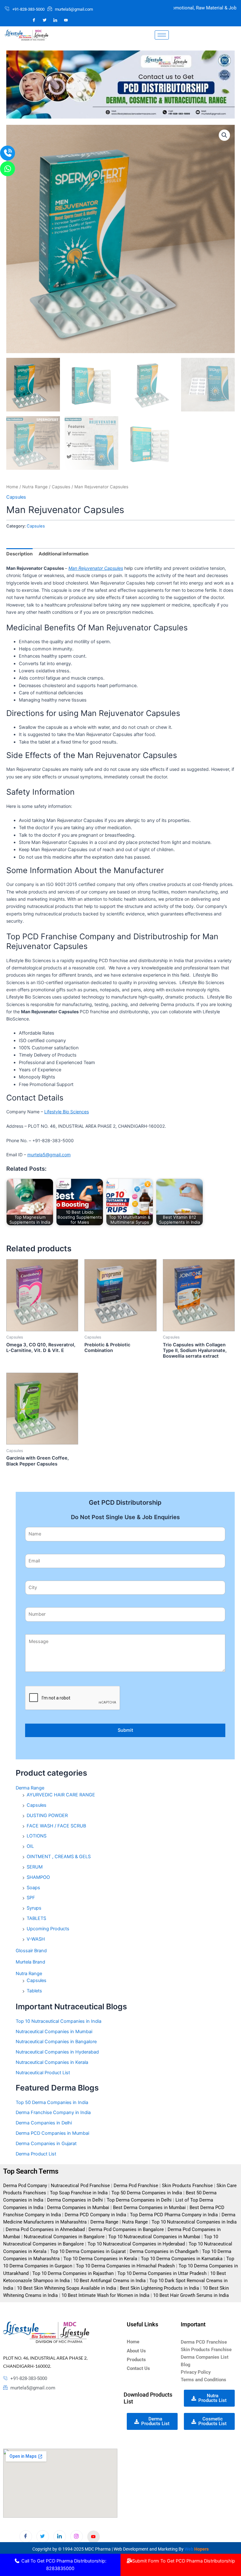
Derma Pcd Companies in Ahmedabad (45, 2229)
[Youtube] (94, 2537)
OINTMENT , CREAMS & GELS (59, 1857)
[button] (224, 135)
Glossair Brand (31, 1951)
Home (12, 487)
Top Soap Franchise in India (79, 2193)
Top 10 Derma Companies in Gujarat (88, 2251)
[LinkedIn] (55, 20)
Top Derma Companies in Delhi (139, 2200)
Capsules (61, 487)
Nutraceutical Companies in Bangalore (56, 2042)
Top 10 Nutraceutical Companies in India (59, 2021)
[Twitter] (45, 20)
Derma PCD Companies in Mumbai (52, 2133)
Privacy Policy (196, 2372)
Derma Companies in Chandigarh (164, 2251)
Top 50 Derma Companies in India (52, 2102)
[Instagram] (66, 20)
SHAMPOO (38, 1877)
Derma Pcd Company (25, 2186)
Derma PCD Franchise (204, 2342)
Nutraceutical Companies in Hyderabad (57, 2052)
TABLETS (36, 1918)
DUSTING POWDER (47, 1815)
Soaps (33, 1888)
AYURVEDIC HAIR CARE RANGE (61, 1795)
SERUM (35, 1867)
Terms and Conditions (204, 2380)
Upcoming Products (48, 1929)
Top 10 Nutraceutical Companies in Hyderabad (136, 2244)
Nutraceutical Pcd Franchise (80, 2186)
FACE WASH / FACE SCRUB (56, 1826)
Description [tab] (19, 554)
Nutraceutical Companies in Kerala (52, 2062)
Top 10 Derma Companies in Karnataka (182, 2259)
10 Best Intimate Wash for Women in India (105, 2295)
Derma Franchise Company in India (53, 2112)
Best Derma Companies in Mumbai (149, 2208)
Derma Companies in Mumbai (78, 2208)
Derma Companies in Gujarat (46, 2144)
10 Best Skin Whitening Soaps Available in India (67, 2288)
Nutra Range (35, 487)
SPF (31, 1898)
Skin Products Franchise (187, 2186)
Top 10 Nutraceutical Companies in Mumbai (154, 2237)
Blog (186, 2365)
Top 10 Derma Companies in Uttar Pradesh (162, 2273)
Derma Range (30, 1788)
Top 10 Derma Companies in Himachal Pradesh (125, 2266)
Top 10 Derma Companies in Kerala (100, 2259)
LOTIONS (37, 1836)
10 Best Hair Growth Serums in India (191, 2295)
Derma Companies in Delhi (44, 2123)
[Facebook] (34, 20)
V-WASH (36, 1939)
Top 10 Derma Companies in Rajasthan (73, 2273)
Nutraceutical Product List (43, 2073)
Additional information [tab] (64, 554)
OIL (30, 1846)
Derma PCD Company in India (95, 2215)
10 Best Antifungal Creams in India (110, 2281)
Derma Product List (36, 2154)
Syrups (34, 1908)
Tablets (34, 1991)
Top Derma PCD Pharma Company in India (174, 2215)
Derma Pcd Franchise (136, 2186)
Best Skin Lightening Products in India (159, 2288)
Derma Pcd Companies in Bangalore (126, 2229)
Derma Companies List (205, 2357)
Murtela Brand (30, 1962)
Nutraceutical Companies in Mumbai (54, 2032)
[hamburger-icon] (162, 35)
